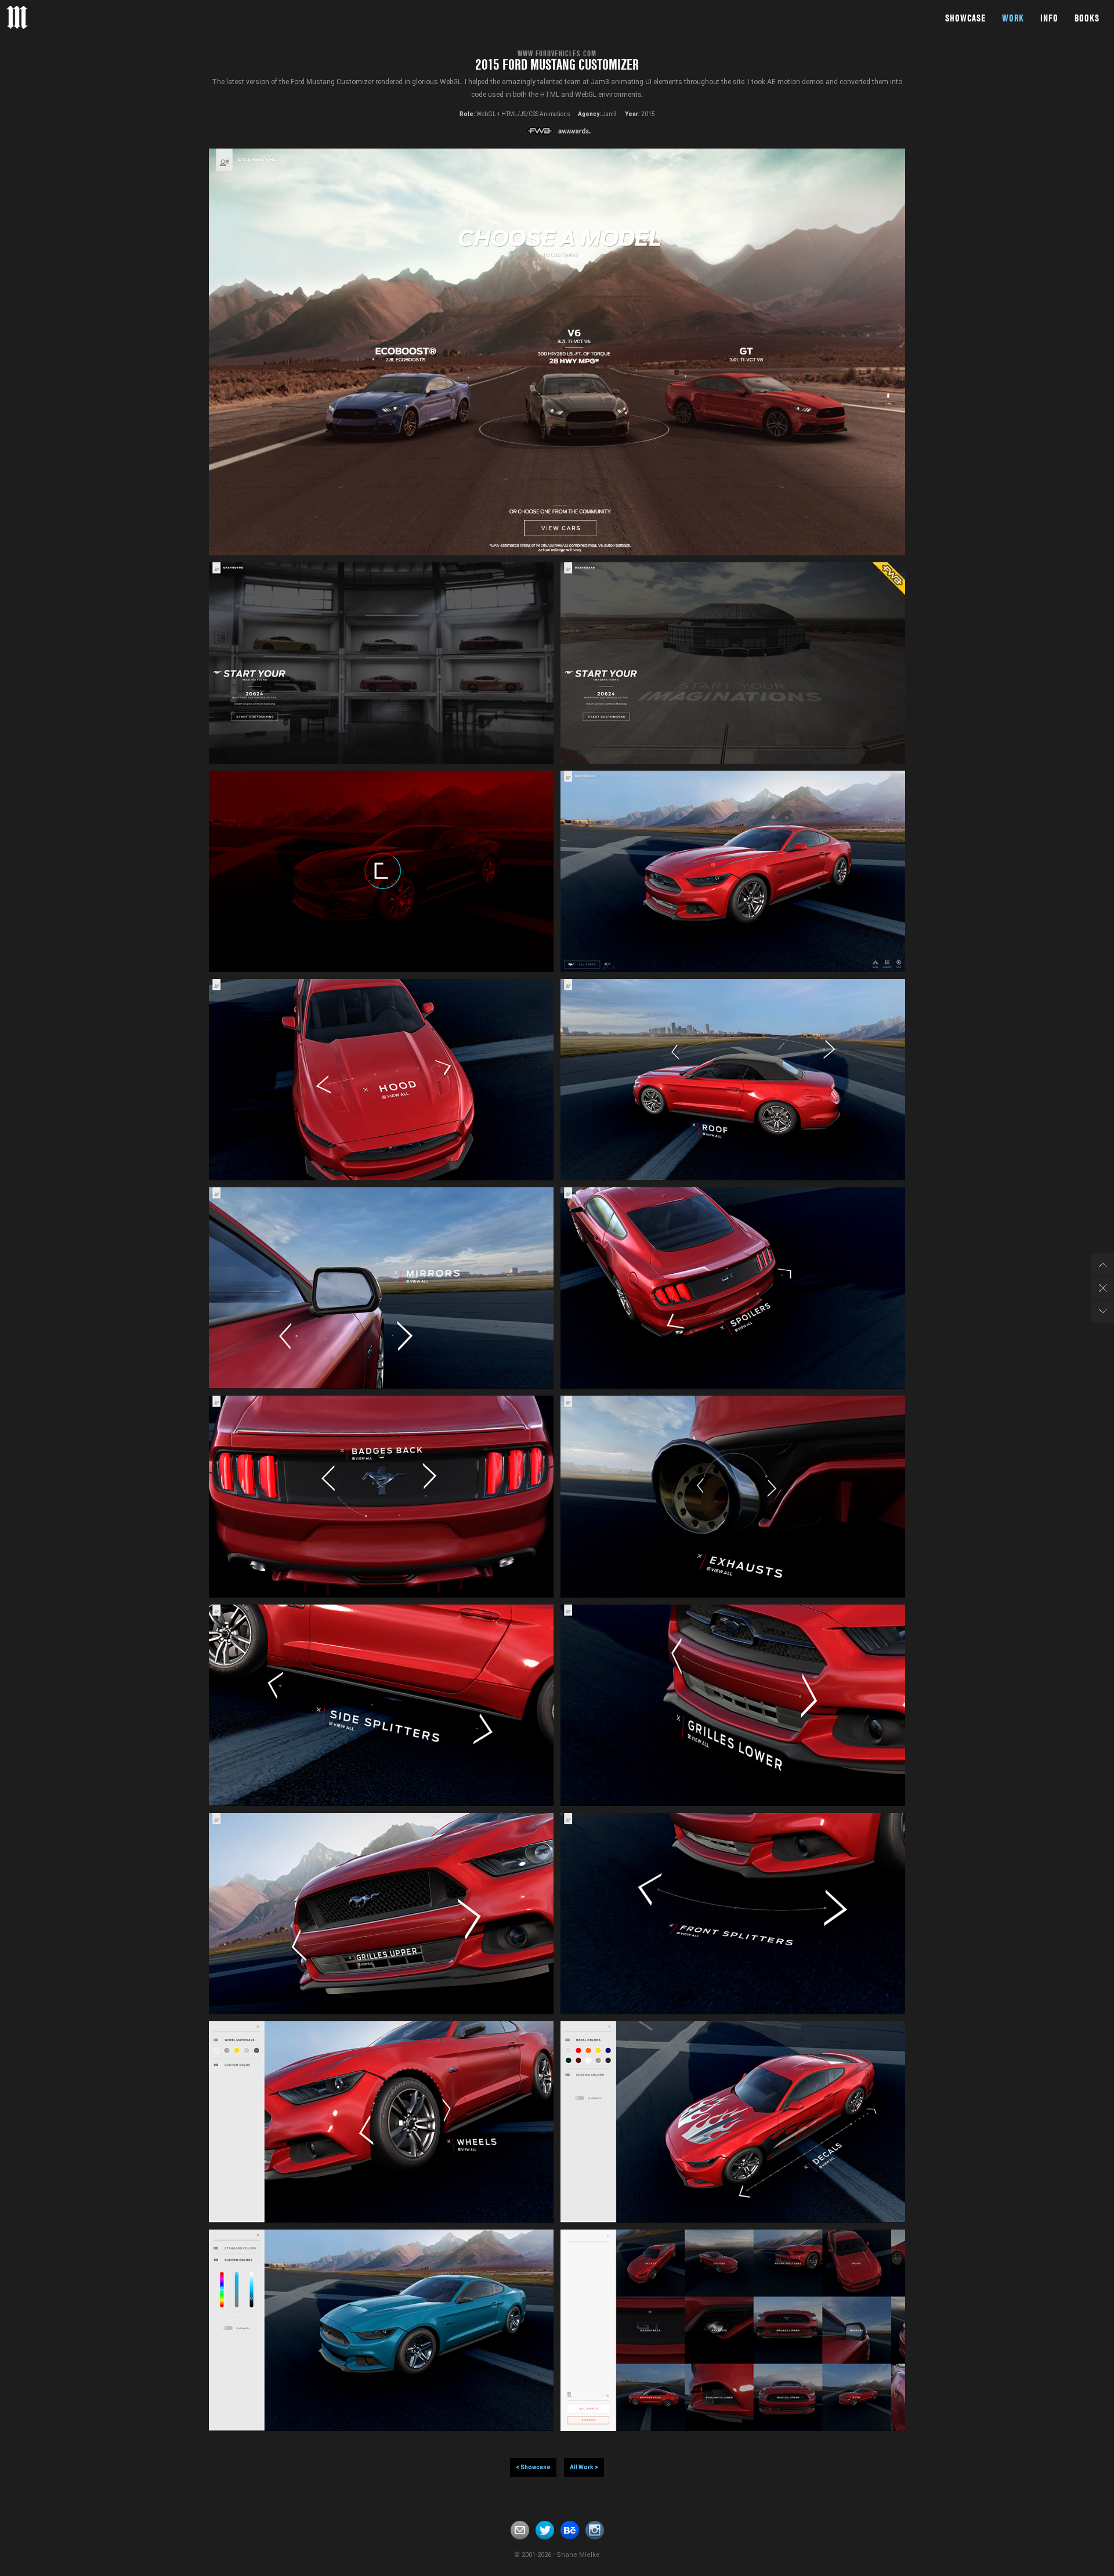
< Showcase (533, 2467)
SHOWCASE (965, 18)
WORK (1013, 18)
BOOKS (1087, 18)
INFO (1049, 18)
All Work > (584, 2467)
